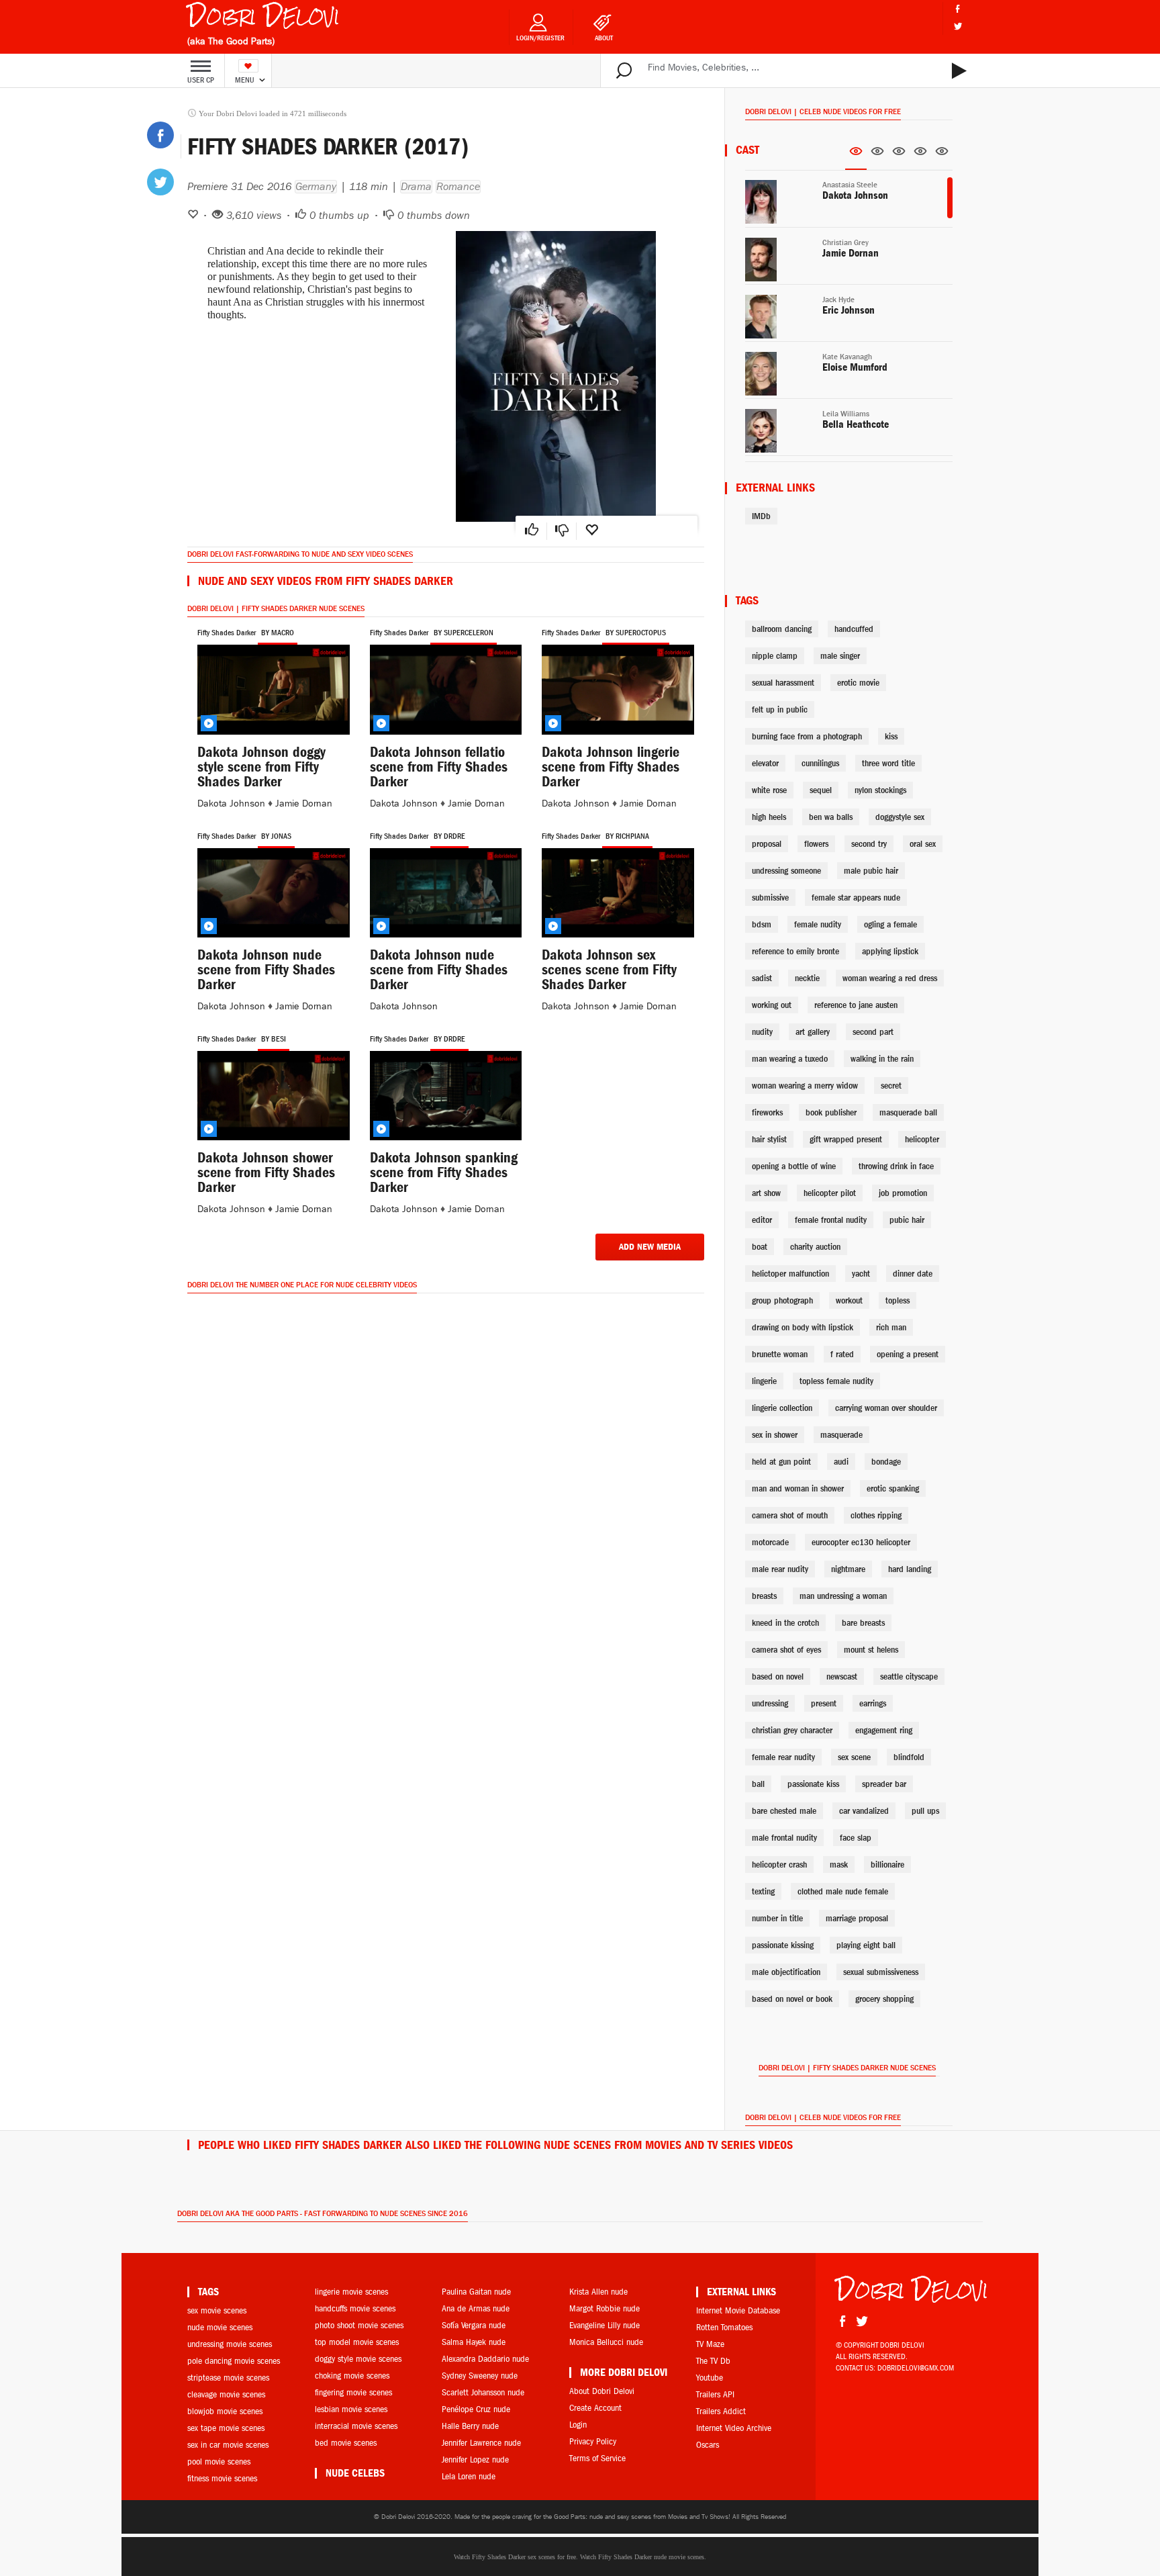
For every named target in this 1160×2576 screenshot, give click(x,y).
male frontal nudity (784, 1838)
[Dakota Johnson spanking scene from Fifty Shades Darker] (446, 1096)
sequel (821, 790)
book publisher (831, 1112)
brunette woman (780, 1354)
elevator (765, 763)
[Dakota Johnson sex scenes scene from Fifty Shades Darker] (618, 893)
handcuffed (854, 629)
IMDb (761, 516)
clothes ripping (876, 1515)
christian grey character (792, 1730)
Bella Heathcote (856, 424)
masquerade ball (908, 1112)
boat (760, 1247)
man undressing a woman (843, 1596)
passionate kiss (813, 1784)
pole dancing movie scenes (234, 2361)
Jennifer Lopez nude (475, 2459)
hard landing (910, 1569)
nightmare (848, 1569)
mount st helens (871, 1650)
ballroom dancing (782, 629)
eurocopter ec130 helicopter (861, 1542)
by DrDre (449, 836)
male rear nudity (780, 1569)
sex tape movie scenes (226, 2428)
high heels (769, 817)
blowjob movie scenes (225, 2411)
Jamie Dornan (304, 803)
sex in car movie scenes (228, 2445)
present (824, 1703)
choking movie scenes (352, 2376)
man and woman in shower (798, 1488)
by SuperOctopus (636, 633)
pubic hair (907, 1220)
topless (898, 1300)
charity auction (815, 1247)
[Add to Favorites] (591, 531)
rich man (891, 1327)
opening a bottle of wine (794, 1166)
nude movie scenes (220, 2327)
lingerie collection (782, 1408)
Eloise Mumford (855, 367)
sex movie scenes (217, 2310)
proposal (767, 844)
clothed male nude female (843, 1891)
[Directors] (877, 155)
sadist (762, 978)
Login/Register (540, 38)
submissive (770, 898)
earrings (873, 1703)
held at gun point (781, 1462)
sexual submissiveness (881, 1972)
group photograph (782, 1300)
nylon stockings (880, 790)
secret (891, 1086)
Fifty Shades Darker (227, 633)
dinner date (913, 1274)
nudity (762, 1032)
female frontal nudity (831, 1220)
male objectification (786, 1972)
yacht (861, 1274)
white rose (769, 790)
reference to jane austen (856, 1005)
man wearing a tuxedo (790, 1059)
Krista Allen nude (598, 2292)
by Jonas (276, 836)
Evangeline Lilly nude (605, 2325)
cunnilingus (820, 763)
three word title (888, 763)
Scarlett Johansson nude (483, 2392)
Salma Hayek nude (474, 2342)
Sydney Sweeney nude (480, 2376)
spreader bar (884, 1784)
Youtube (710, 2378)
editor (762, 1220)
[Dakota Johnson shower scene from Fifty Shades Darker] (274, 1096)
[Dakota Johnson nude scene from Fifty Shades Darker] (274, 893)
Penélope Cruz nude (476, 2409)
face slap (856, 1838)
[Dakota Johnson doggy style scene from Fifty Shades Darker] (274, 689)
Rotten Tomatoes (724, 2327)
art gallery (813, 1032)
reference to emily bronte (795, 951)
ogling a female (890, 924)
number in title (777, 1918)
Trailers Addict (721, 2411)
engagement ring (884, 1730)
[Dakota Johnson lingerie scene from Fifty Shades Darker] (618, 689)
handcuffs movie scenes (355, 2308)
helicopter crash (779, 1865)
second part (873, 1032)
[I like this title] (532, 531)
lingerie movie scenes (351, 2292)
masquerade (841, 1435)
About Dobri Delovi (602, 2391)
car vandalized (864, 1811)
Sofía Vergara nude (474, 2325)
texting (763, 1891)
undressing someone (786, 871)
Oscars (708, 2445)
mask (839, 1865)
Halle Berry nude (470, 2426)
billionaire (887, 1865)
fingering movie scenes (353, 2392)
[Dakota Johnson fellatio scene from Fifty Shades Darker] (446, 689)
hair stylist (769, 1139)
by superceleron (464, 633)
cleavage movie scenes (226, 2394)
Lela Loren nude (469, 2476)
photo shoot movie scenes (359, 2325)
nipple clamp (775, 656)
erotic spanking (893, 1488)
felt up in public (780, 709)
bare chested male (784, 1811)
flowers (816, 844)
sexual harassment (783, 683)
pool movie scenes (219, 2462)
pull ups (925, 1811)
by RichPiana (627, 836)
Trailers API (715, 2394)
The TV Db (713, 2361)
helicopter (922, 1139)
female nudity (818, 924)
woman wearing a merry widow (805, 1086)
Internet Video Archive (734, 2428)
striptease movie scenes (228, 2378)
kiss (891, 736)
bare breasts (863, 1623)
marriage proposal (857, 1918)
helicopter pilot (830, 1193)
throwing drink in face (896, 1166)
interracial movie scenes (356, 2426)
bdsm (762, 924)
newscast (842, 1676)
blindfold (909, 1757)
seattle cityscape (909, 1676)
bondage (886, 1462)
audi (841, 1462)
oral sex (923, 844)
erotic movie (858, 683)
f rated (842, 1354)
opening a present (908, 1354)
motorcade (770, 1542)
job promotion (903, 1193)
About (604, 38)
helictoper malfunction (790, 1274)
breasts (764, 1596)
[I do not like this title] (561, 531)
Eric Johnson (849, 310)
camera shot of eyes (786, 1650)
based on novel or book (792, 1999)
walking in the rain (882, 1059)
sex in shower (775, 1435)
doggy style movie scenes (358, 2359)
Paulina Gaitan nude (476, 2292)
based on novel (778, 1676)
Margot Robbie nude (605, 2308)
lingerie (764, 1381)
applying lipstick (890, 951)
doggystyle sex (900, 817)
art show (766, 1193)
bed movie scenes (346, 2443)
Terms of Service (597, 2458)
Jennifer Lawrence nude (481, 2443)
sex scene (854, 1757)
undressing (770, 1703)
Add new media (650, 1247)
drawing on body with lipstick (803, 1327)
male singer (840, 656)
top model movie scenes (357, 2342)
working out (772, 1005)
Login (578, 2425)
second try (869, 844)
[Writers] (899, 155)
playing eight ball (866, 1945)
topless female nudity (836, 1381)
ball (758, 1784)
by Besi (274, 1039)
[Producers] (920, 155)
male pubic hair (871, 871)
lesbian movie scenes (351, 2409)
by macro (278, 633)
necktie (807, 978)
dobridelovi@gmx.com (916, 2368)
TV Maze (710, 2344)
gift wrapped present (846, 1139)
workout (849, 1300)
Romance (458, 187)
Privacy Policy (593, 2441)
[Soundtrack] (942, 155)
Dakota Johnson (231, 803)
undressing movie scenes (230, 2344)
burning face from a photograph (807, 736)
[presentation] (856, 155)
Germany (316, 187)
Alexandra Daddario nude (485, 2359)
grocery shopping (884, 1999)
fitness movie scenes (222, 2478)
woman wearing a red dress (890, 978)
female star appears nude (856, 898)
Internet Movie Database (738, 2310)
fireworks (767, 1112)
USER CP (201, 80)
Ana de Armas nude (476, 2308)
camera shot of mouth (790, 1515)
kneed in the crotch (785, 1623)
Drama (416, 187)
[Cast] (856, 156)
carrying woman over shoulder (886, 1408)
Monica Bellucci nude (606, 2342)
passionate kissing (783, 1945)
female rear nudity (783, 1757)
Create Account (595, 2408)
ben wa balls (831, 817)
